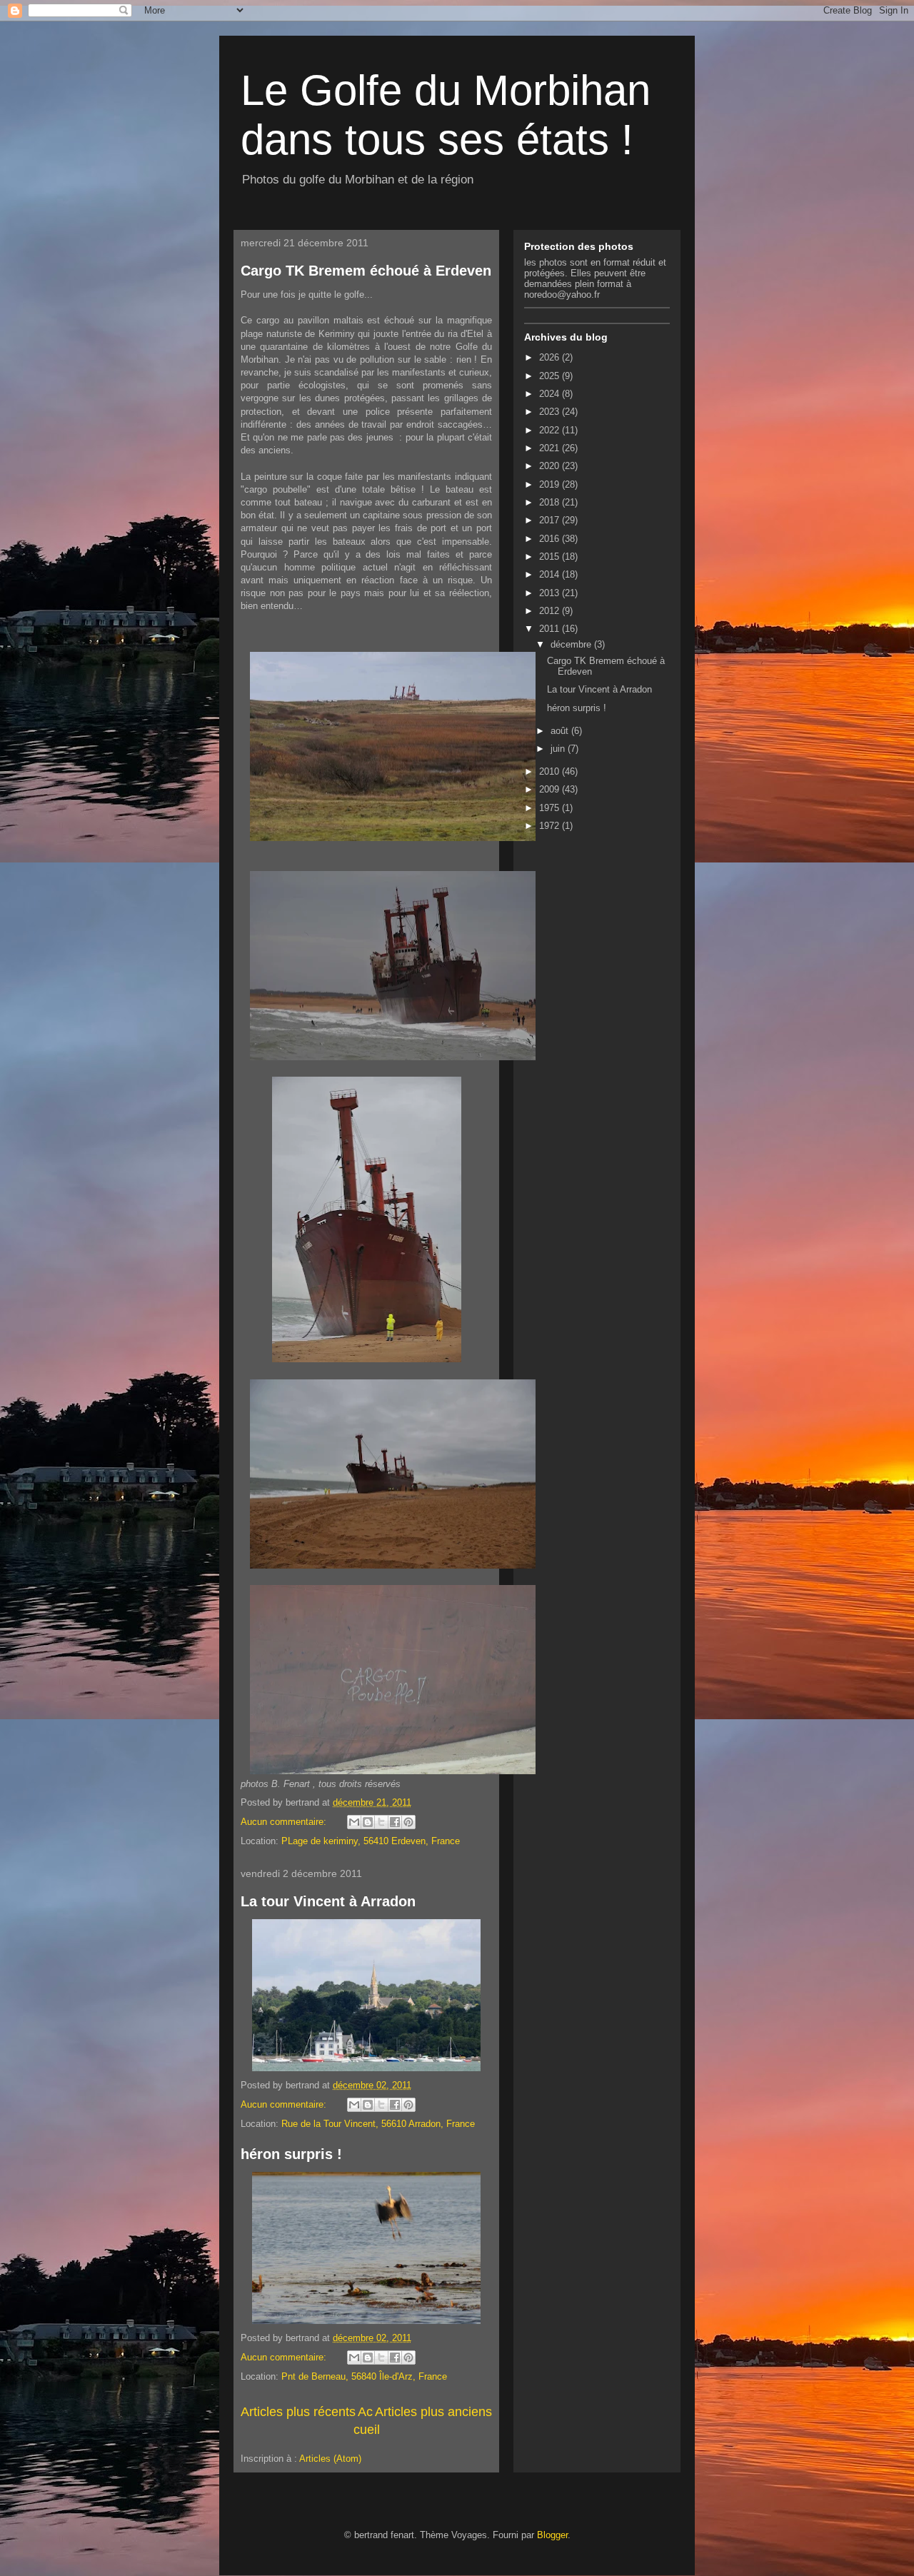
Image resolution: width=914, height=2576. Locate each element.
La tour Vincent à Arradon (328, 1901)
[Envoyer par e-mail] (354, 1822)
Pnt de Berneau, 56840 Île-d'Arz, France (364, 2376)
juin (559, 749)
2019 (551, 484)
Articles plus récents (298, 2412)
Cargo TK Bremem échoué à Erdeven (366, 271)
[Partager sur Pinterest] (408, 1822)
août (561, 731)
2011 (551, 629)
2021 (551, 448)
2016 (551, 539)
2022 (551, 430)
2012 (551, 611)
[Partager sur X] (381, 1822)
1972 (551, 826)
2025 (551, 376)
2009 (551, 789)
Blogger (552, 2535)
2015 (551, 557)
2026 (551, 357)
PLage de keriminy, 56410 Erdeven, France (371, 1841)
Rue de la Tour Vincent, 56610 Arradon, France (378, 2124)
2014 (551, 574)
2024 (551, 394)
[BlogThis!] (368, 1822)
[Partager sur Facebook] (395, 1822)
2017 (551, 520)
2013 (551, 593)
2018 (551, 502)
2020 (551, 466)
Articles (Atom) (330, 2459)
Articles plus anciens (433, 2412)
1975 (551, 808)
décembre (572, 644)
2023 (551, 412)
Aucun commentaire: (285, 1822)
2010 (551, 771)
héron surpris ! (291, 2154)
